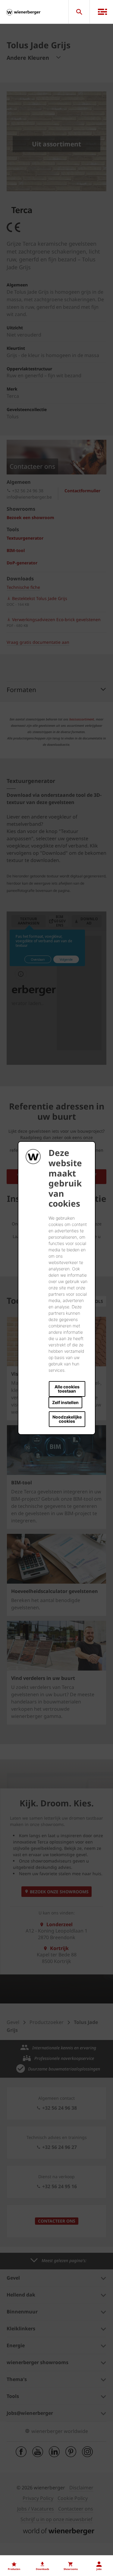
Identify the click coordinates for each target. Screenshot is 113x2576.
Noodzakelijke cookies (67, 1419)
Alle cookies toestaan (67, 1389)
